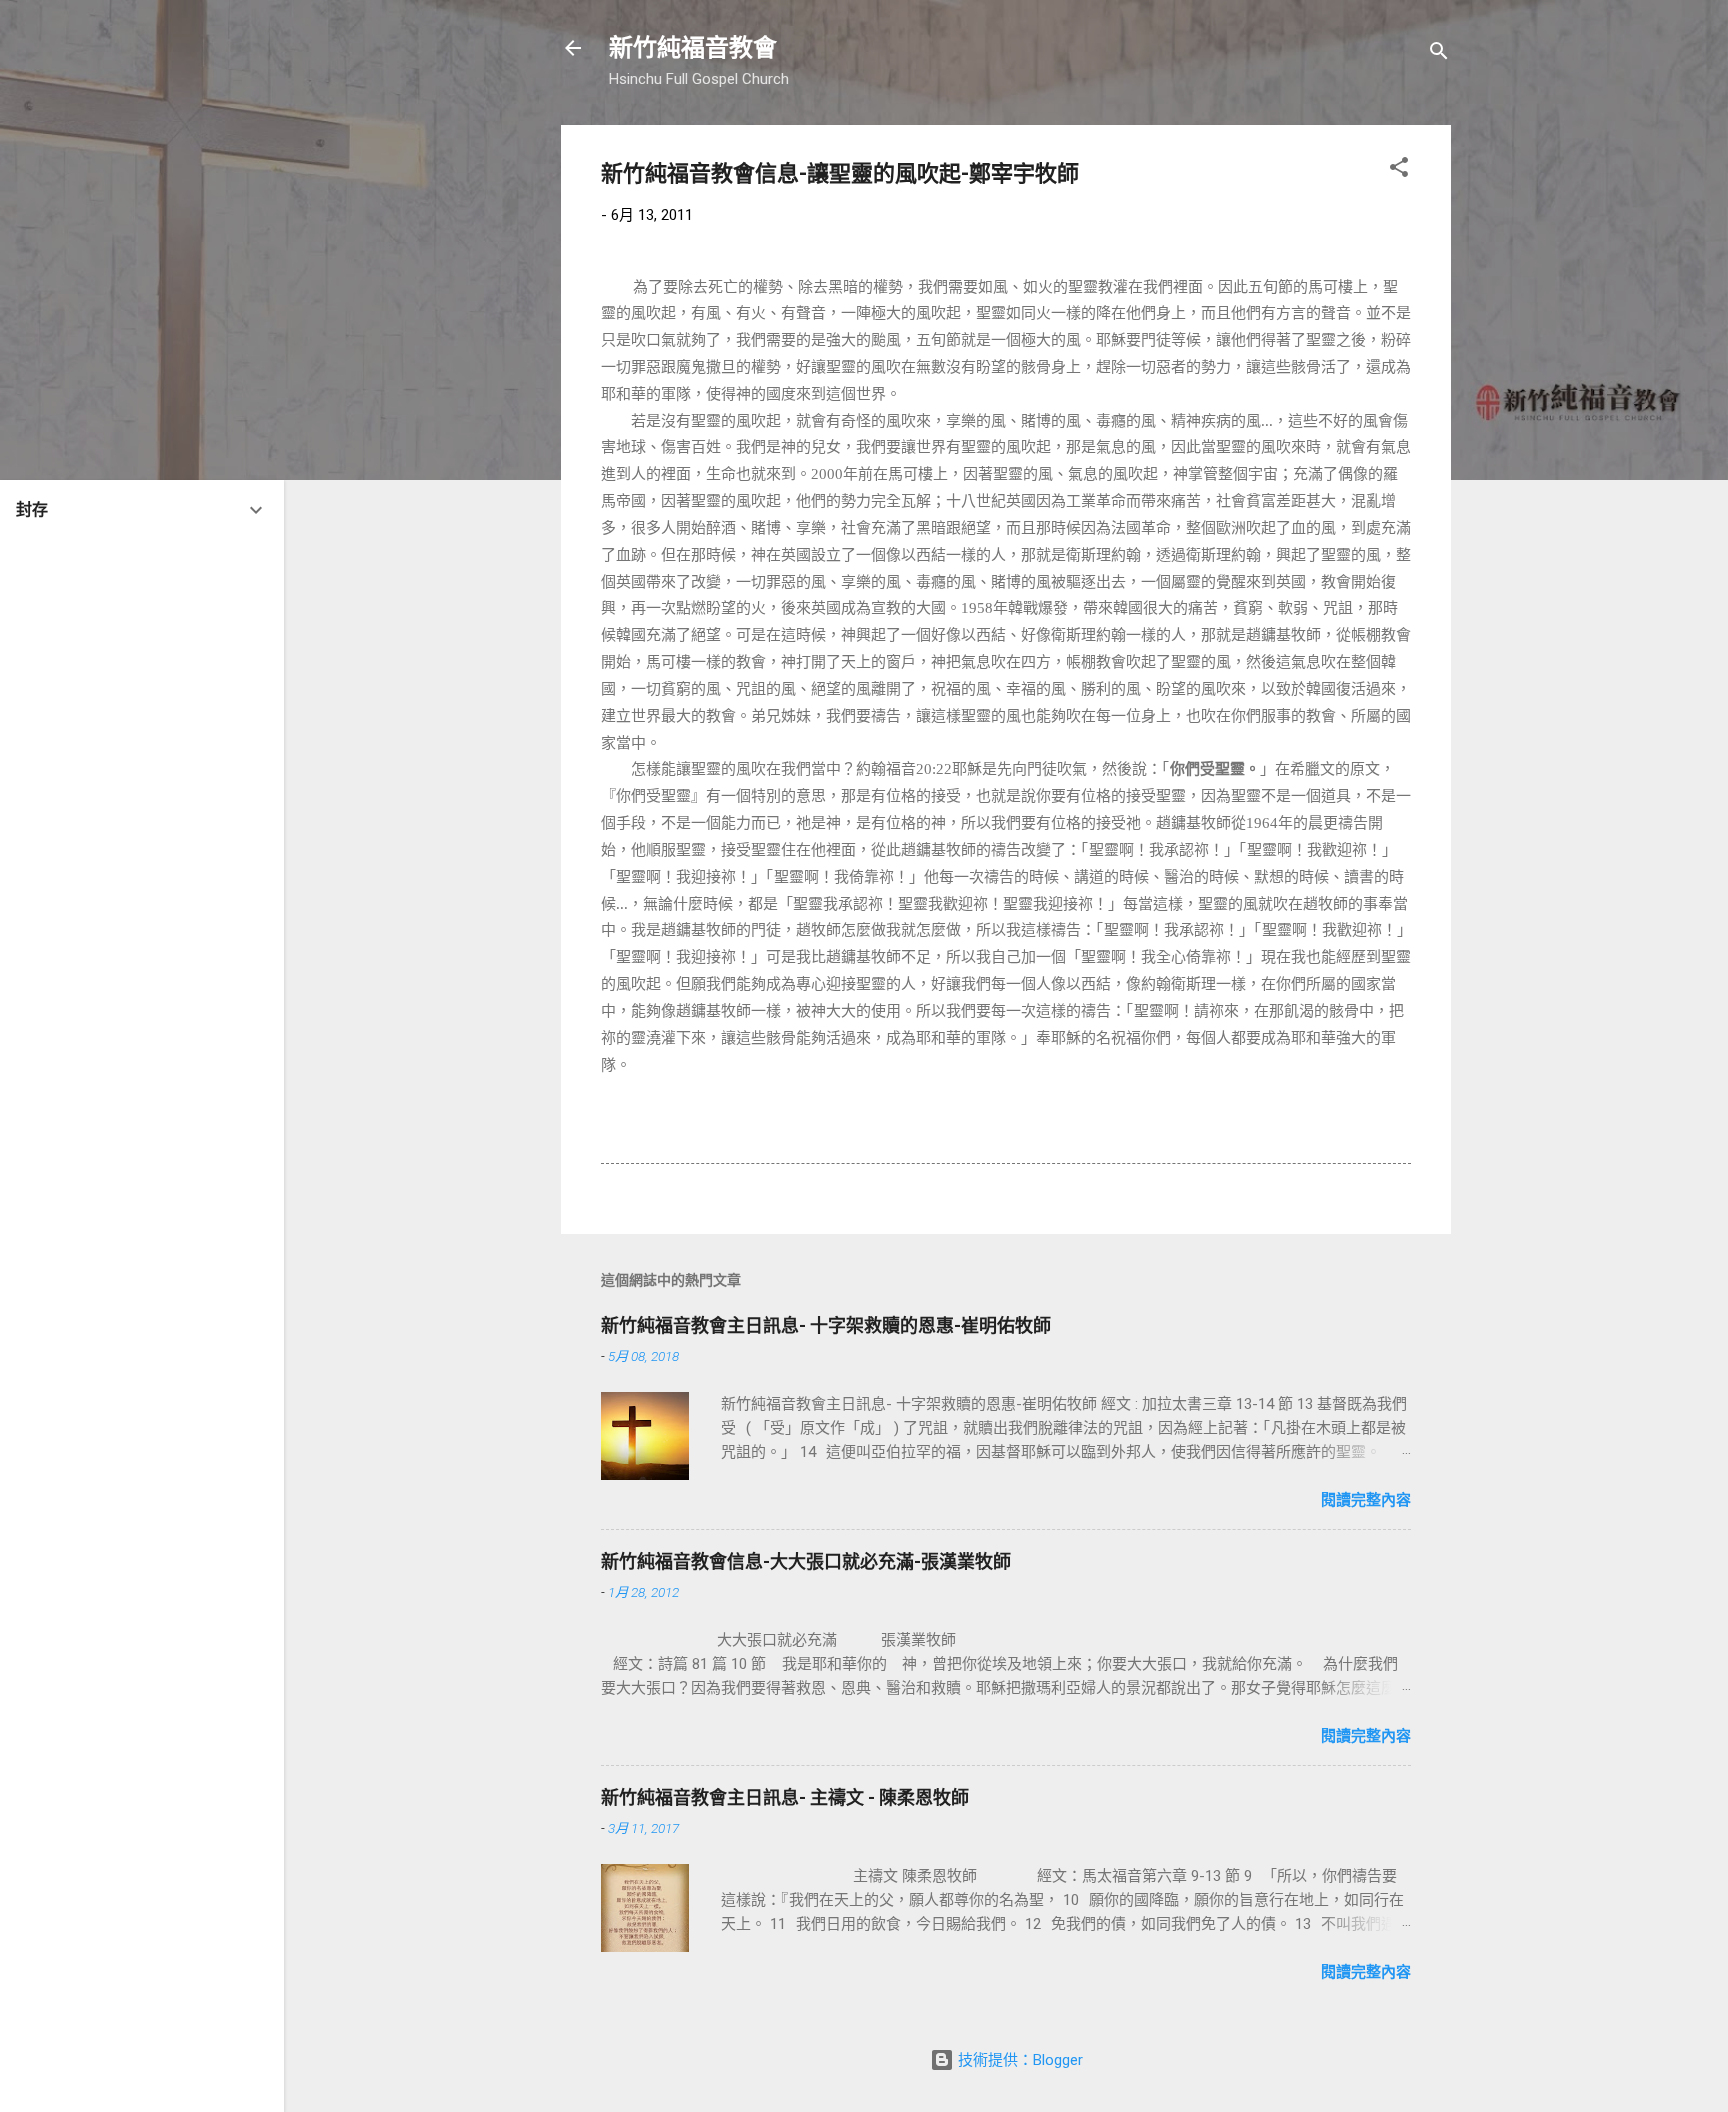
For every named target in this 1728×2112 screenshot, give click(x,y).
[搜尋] (1439, 54)
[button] (1399, 170)
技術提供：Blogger (1018, 2060)
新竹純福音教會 (693, 48)
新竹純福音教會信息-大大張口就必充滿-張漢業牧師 (806, 1561)
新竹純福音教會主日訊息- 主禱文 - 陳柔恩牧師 (785, 1797)
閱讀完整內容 (1366, 1500)
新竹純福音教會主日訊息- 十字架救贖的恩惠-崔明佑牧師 (826, 1325)
